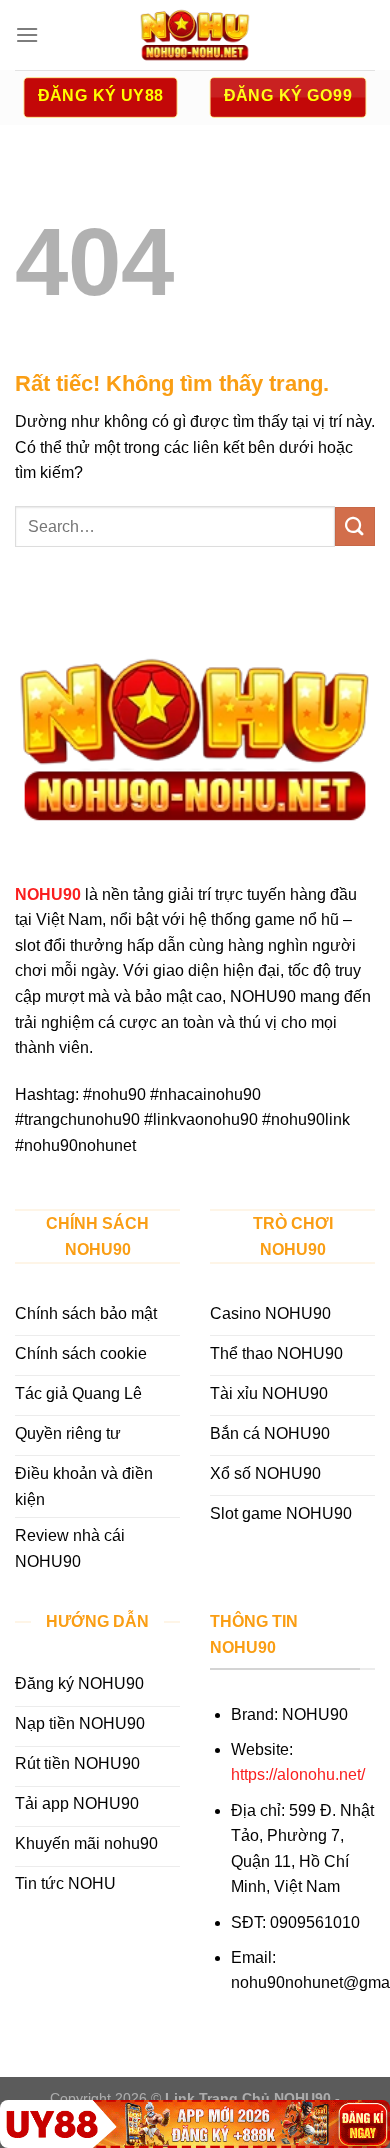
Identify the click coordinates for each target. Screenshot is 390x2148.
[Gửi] (355, 526)
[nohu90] (195, 35)
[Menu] (27, 34)
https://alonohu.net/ (298, 1774)
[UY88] (195, 2124)
